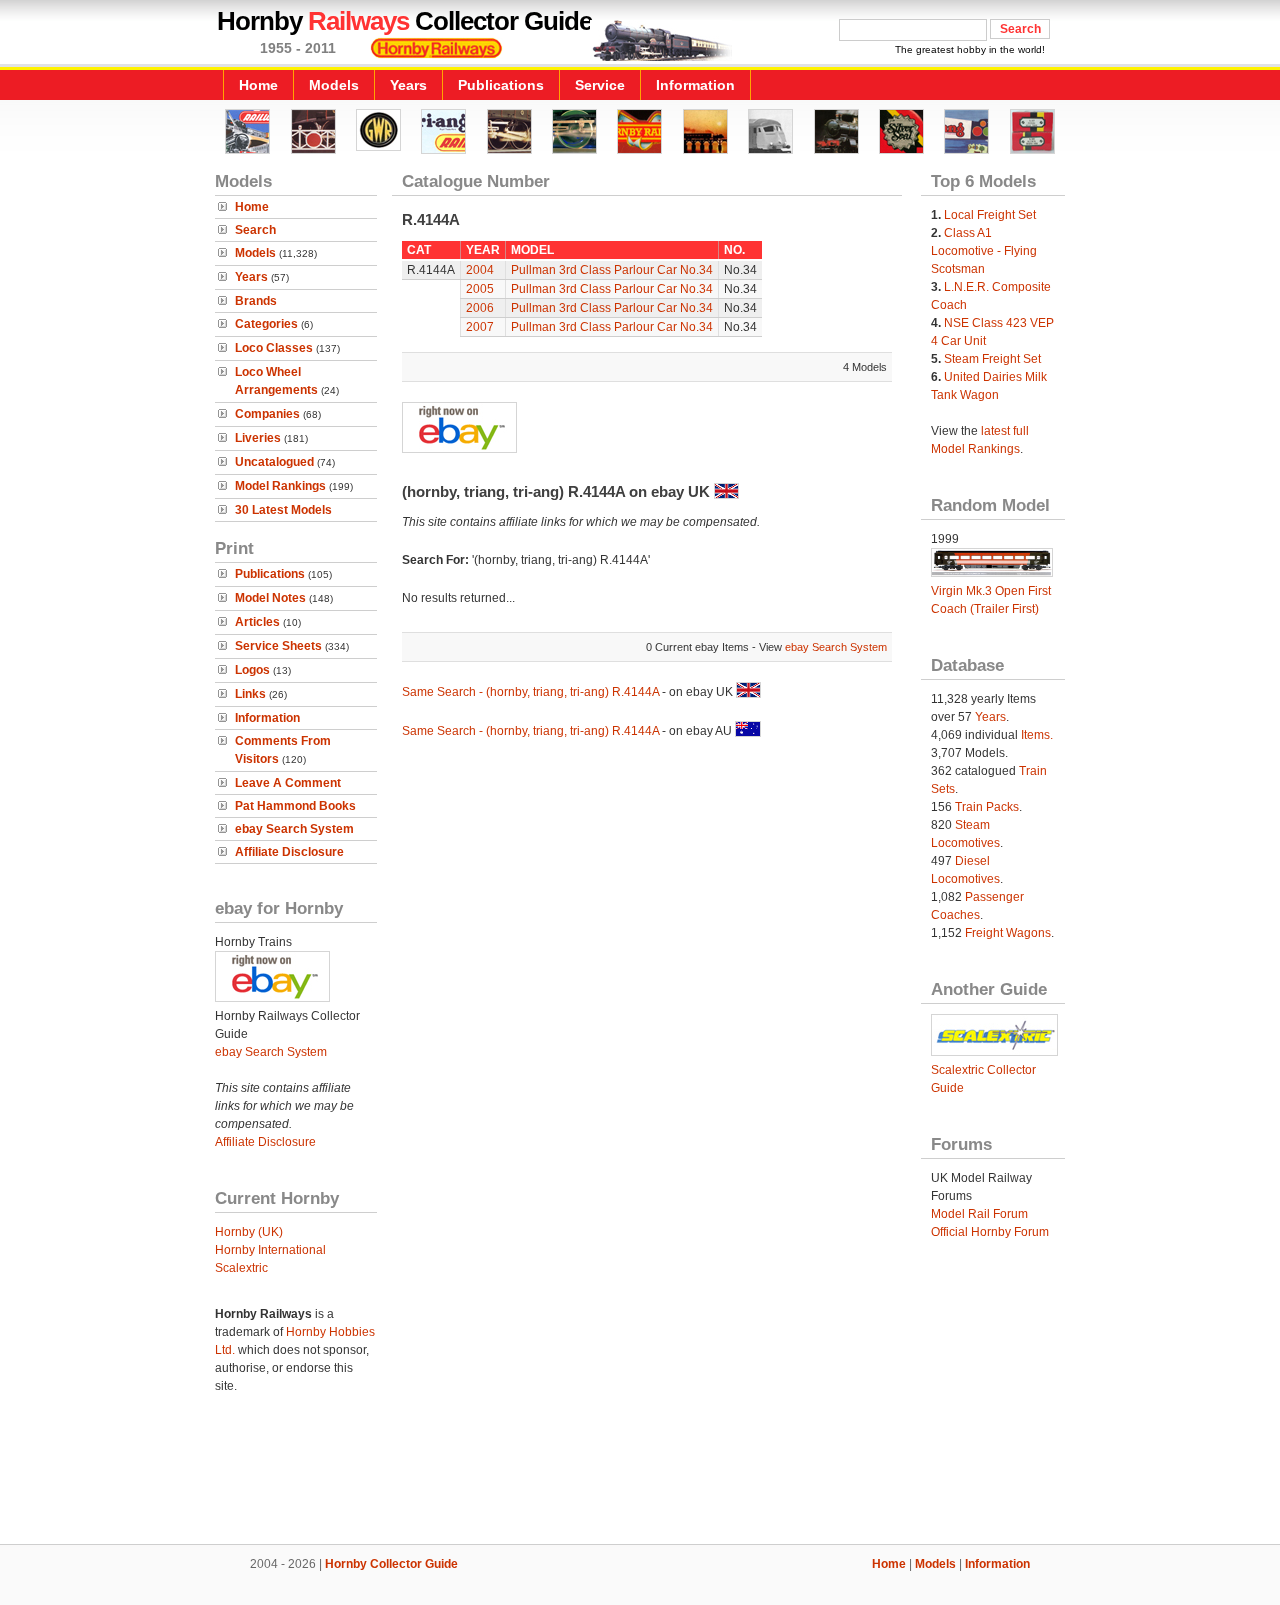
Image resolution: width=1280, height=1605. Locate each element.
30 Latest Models (283, 510)
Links (250, 694)
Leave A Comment (288, 783)
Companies (267, 414)
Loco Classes (274, 348)
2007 (480, 327)
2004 (480, 270)
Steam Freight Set (992, 359)
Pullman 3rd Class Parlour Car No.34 (612, 270)
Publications (501, 85)
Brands (256, 301)
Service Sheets (278, 646)
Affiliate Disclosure (289, 852)
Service (600, 85)
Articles (257, 622)
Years (408, 85)
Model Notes (270, 598)
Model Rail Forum (979, 1214)
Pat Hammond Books (295, 806)
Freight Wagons (1008, 933)
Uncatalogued (274, 462)
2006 (480, 308)
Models (334, 85)
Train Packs (987, 807)
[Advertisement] (640, 1476)
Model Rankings (280, 486)
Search (255, 230)
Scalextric (241, 1268)
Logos (252, 670)
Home (258, 85)
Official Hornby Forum (990, 1232)
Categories (266, 324)
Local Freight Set (990, 215)
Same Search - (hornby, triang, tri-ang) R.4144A (530, 692)
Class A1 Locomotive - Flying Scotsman (984, 251)
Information (695, 85)
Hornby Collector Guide (391, 1564)
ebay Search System (294, 829)
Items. (1037, 735)
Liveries (258, 438)
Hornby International (270, 1250)
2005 (480, 289)
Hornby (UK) (249, 1232)
